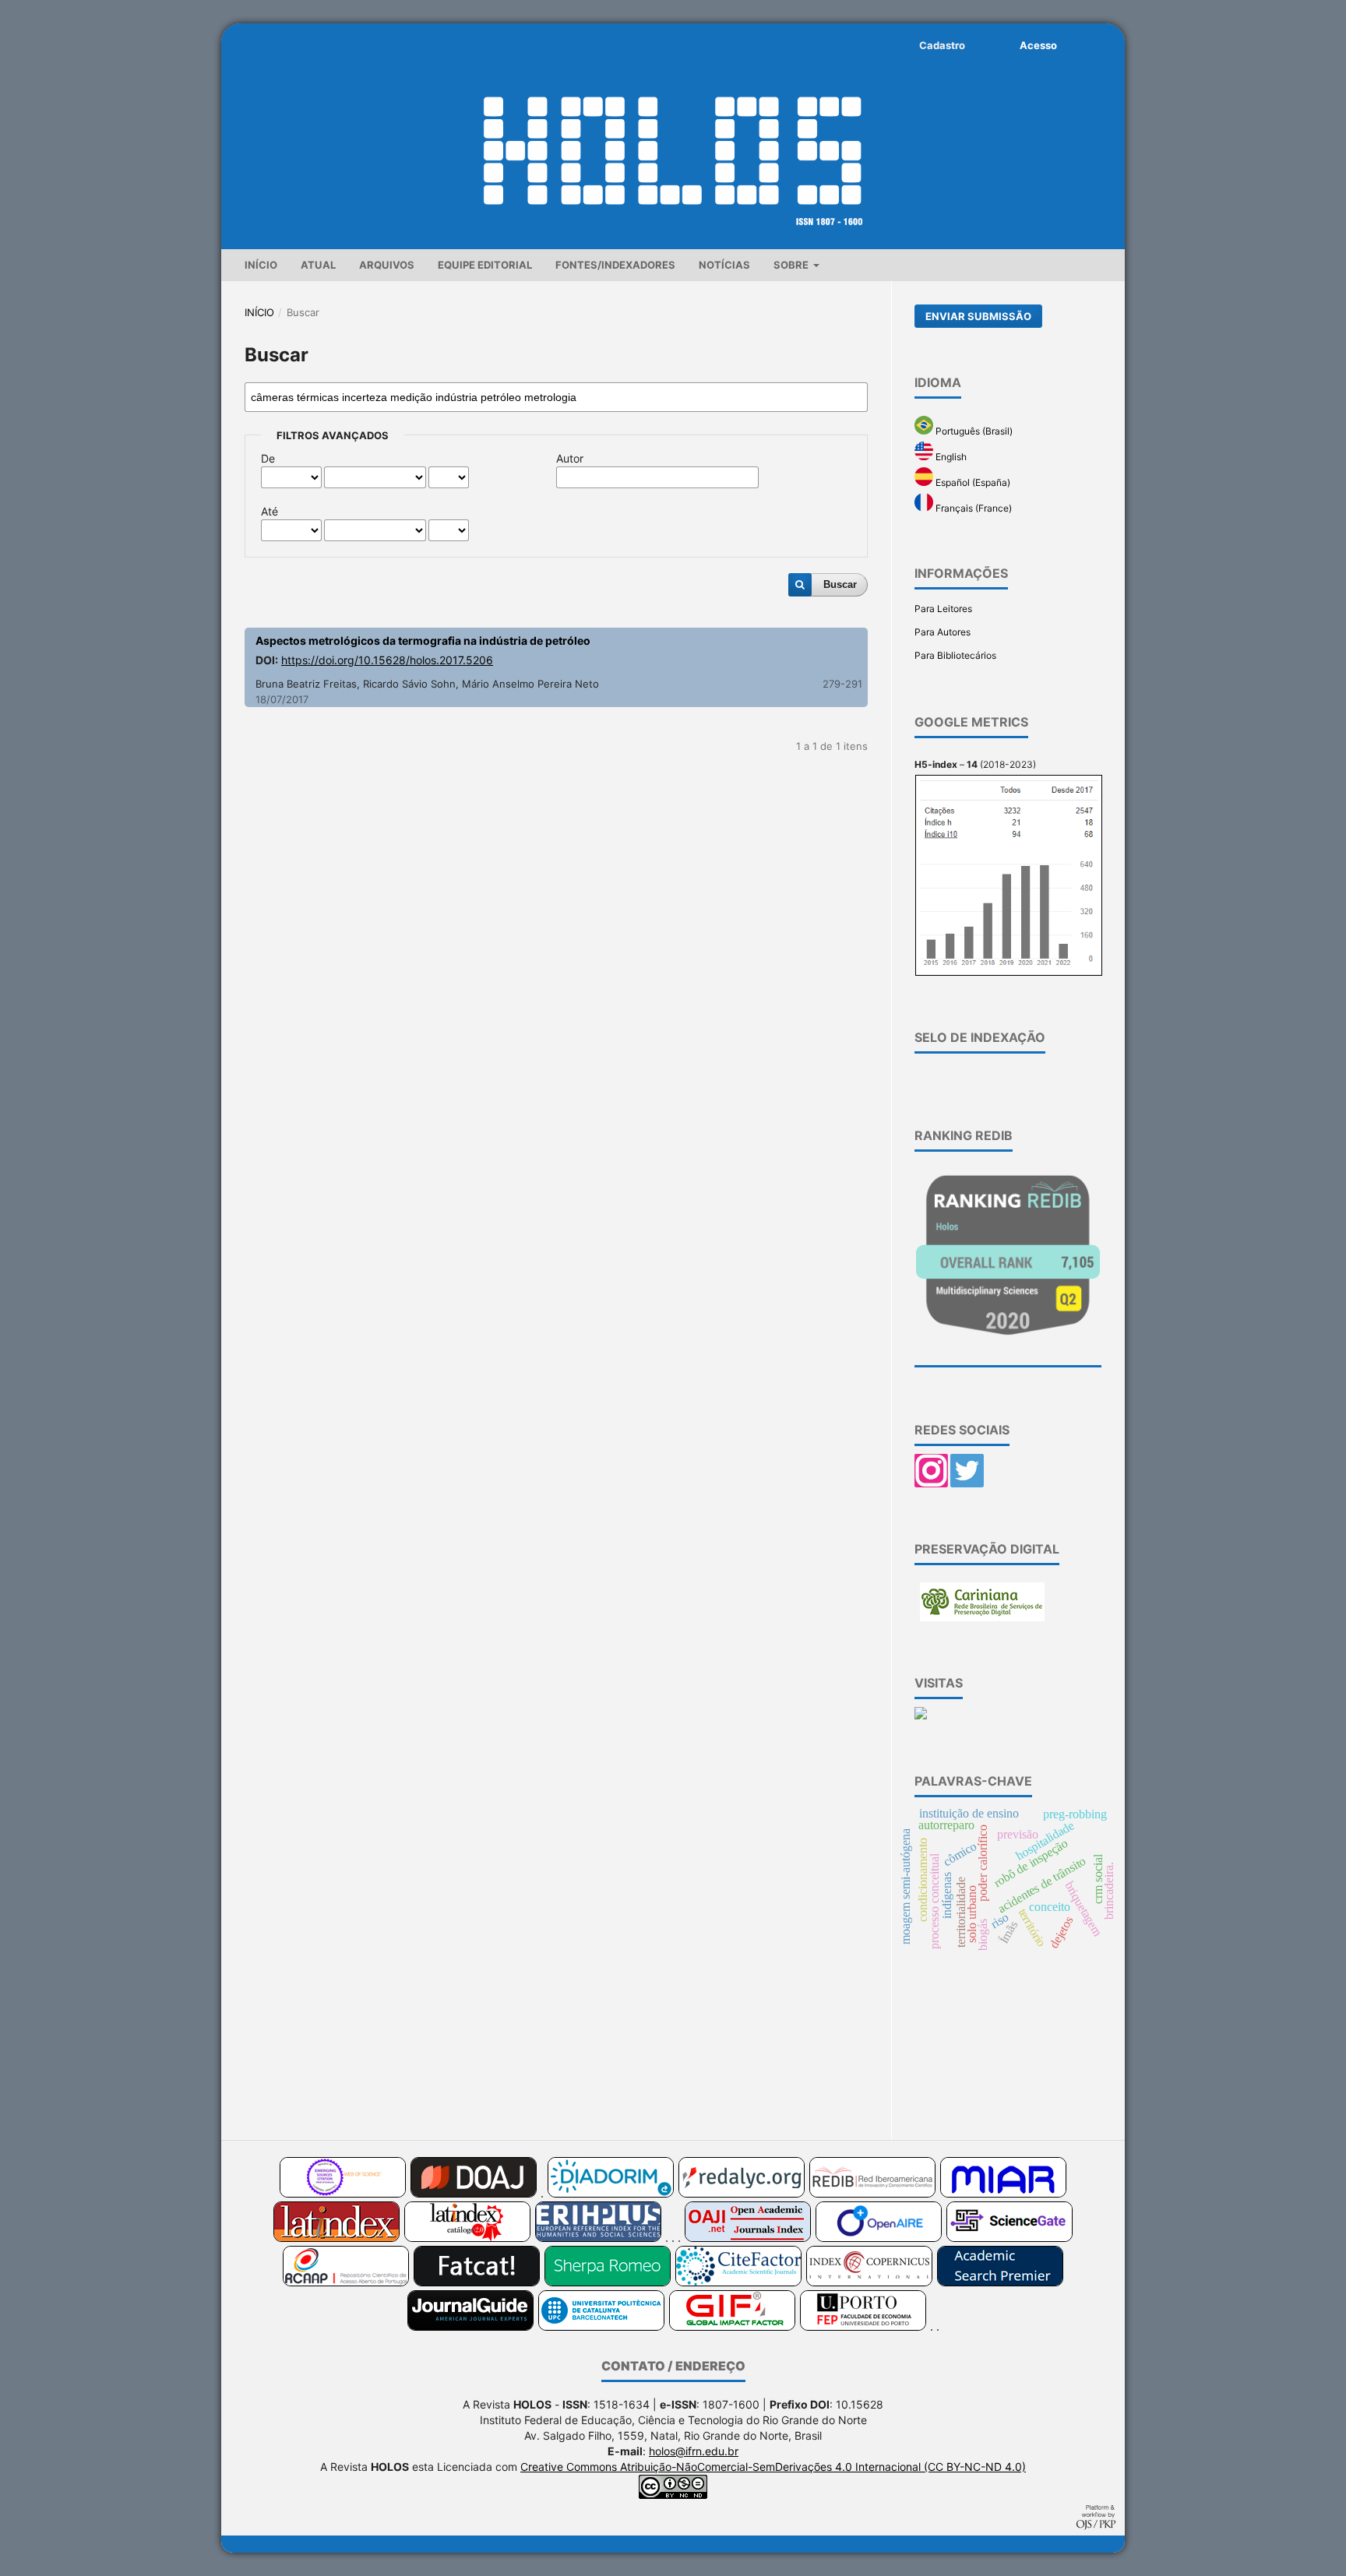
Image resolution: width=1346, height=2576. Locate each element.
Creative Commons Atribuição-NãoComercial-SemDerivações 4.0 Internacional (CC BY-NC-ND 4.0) (773, 2467)
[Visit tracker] (921, 1716)
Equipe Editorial (485, 265)
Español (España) (972, 482)
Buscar (840, 584)
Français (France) (973, 508)
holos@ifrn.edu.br (694, 2451)
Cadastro (942, 45)
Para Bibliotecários (955, 655)
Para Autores (943, 632)
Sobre (792, 265)
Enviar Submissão (978, 316)
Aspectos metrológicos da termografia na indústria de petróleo (423, 640)
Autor (570, 458)
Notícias (724, 265)
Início (261, 265)
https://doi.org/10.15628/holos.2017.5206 (387, 660)
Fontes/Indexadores (615, 265)
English (950, 457)
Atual (318, 265)
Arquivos (387, 265)
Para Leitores (943, 609)
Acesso (1038, 45)
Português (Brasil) (973, 431)
